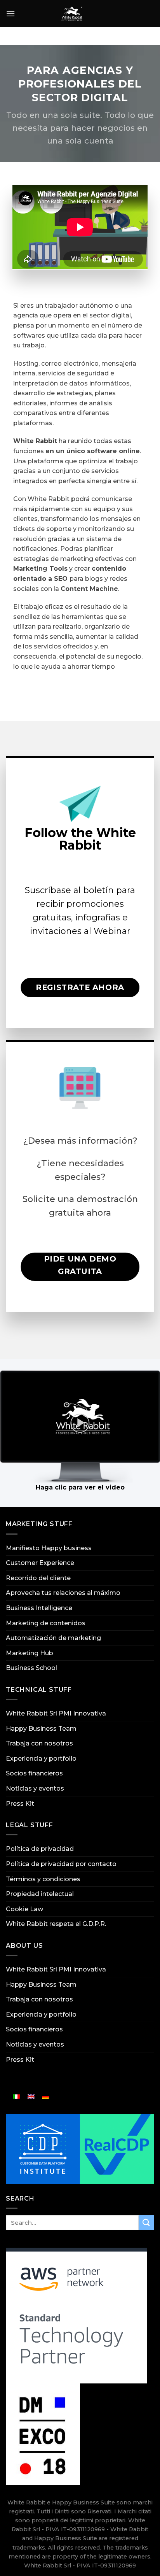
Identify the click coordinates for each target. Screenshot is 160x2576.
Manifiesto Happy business (49, 1548)
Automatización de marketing (53, 1638)
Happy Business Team (41, 1729)
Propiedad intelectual (40, 1894)
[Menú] (10, 13)
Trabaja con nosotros (39, 1743)
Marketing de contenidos (46, 1623)
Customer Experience (40, 1563)
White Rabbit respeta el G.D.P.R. (56, 1924)
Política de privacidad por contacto (61, 1864)
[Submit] (146, 2223)
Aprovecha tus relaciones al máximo (63, 1593)
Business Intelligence (39, 1608)
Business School (31, 1668)
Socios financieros (34, 1773)
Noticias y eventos (35, 1788)
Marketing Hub (30, 1653)
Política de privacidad (40, 1849)
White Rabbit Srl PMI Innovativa (56, 1713)
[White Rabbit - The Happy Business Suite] (72, 14)
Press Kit (20, 1804)
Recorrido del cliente (38, 1578)
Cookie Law (24, 1909)
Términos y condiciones (43, 1879)
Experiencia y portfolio (41, 1759)
